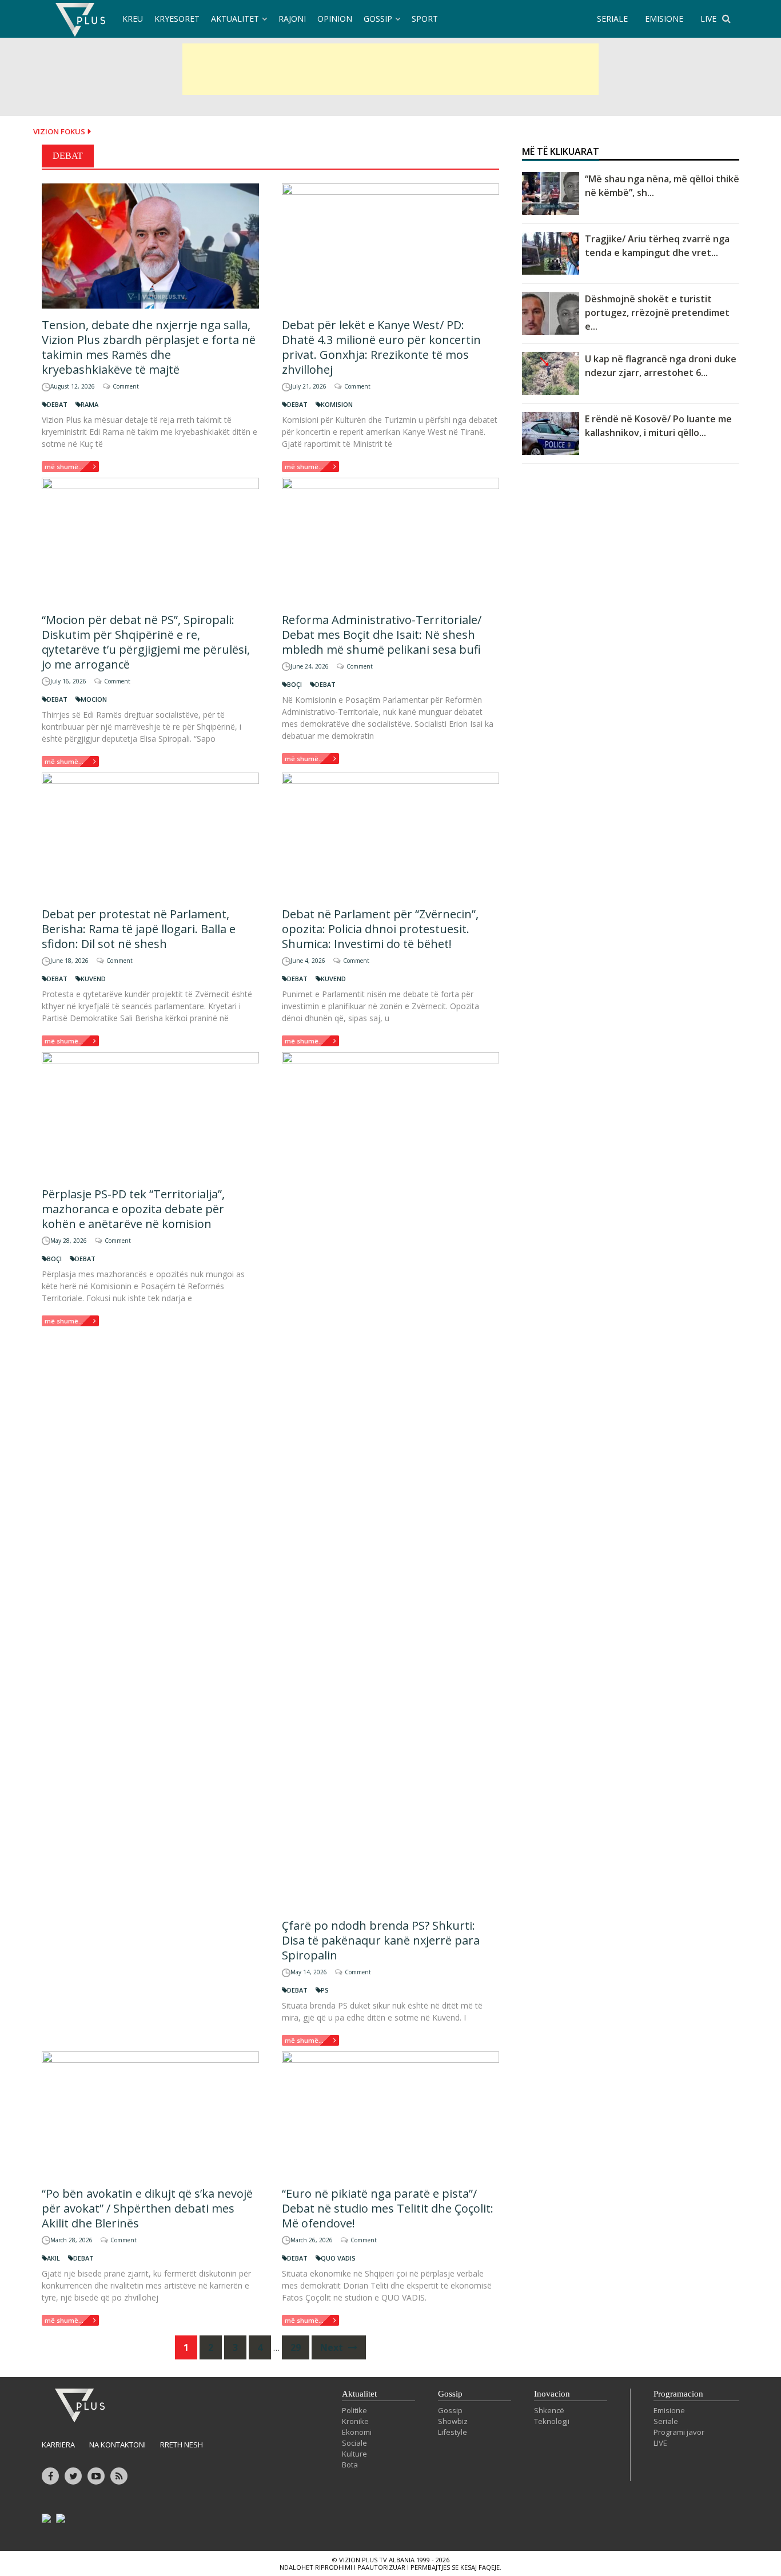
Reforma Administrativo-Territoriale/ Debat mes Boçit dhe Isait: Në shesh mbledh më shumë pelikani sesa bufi (382, 635)
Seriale (666, 2421)
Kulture (354, 2454)
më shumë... (64, 467)
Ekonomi (357, 2432)
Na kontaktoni (117, 2445)
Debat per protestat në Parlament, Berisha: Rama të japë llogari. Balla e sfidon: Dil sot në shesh (139, 929)
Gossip (378, 19)
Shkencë (549, 2410)
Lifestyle (453, 2432)
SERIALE (612, 19)
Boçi (294, 684)
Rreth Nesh (182, 2445)
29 (296, 2347)
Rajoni (292, 19)
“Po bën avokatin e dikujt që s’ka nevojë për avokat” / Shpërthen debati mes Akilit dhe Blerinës (147, 2208)
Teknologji (552, 2421)
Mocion (94, 699)
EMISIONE (664, 19)
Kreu (133, 19)
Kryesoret (177, 19)
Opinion (335, 19)
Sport (425, 19)
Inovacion (552, 2394)
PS (325, 1990)
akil (53, 2258)
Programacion (678, 2394)
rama (89, 404)
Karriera (58, 2445)
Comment (126, 386)
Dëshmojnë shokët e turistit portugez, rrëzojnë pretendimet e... (657, 313)
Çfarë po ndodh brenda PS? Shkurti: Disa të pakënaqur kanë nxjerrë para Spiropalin (381, 1940)
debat (57, 404)
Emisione (669, 2410)
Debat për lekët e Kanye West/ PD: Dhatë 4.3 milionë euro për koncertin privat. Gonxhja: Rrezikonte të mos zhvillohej (381, 347)
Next (333, 2347)
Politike (354, 2410)
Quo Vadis (338, 2258)
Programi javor (679, 2432)
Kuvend (93, 979)
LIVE (708, 19)
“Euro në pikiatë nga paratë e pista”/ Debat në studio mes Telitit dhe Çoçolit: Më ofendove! (388, 2208)
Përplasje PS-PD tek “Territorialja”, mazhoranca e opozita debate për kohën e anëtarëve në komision (133, 1209)
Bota (350, 2465)
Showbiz (453, 2421)
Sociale (354, 2443)
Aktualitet (235, 19)
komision (337, 404)
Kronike (355, 2421)
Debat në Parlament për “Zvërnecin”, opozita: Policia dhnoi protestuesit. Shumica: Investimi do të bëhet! (380, 929)
